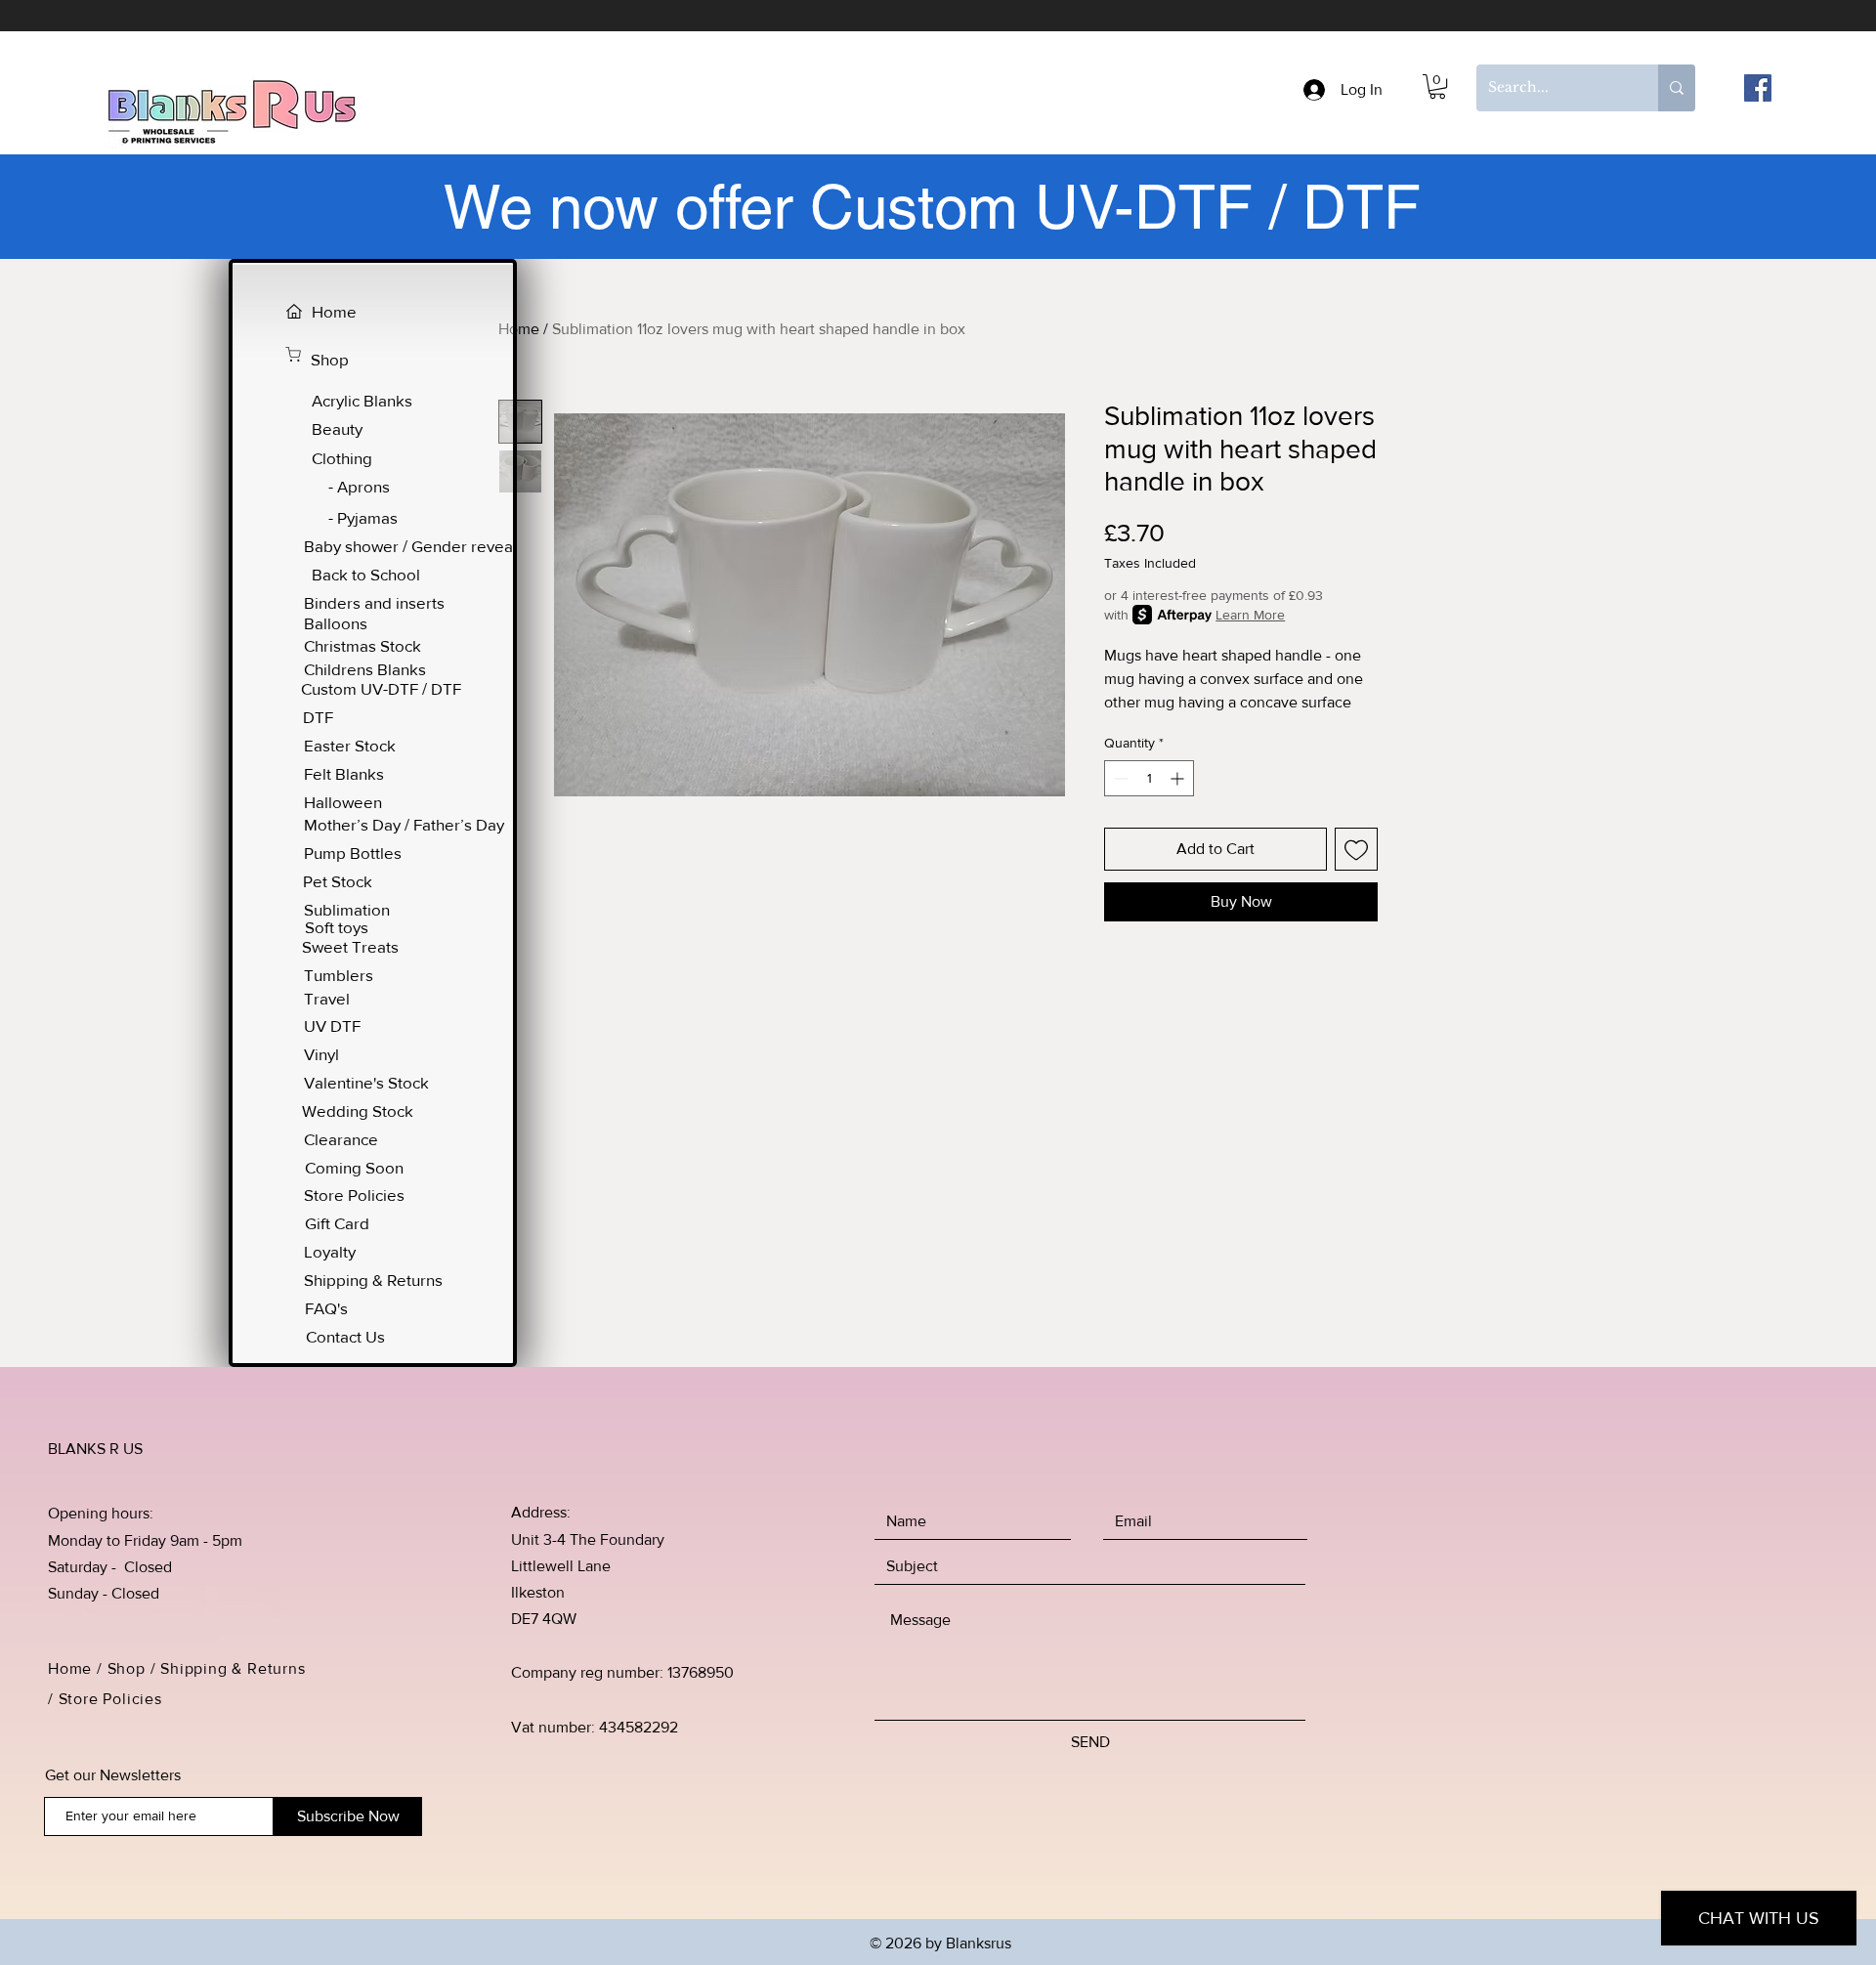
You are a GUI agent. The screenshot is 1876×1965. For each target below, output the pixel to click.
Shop (127, 1668)
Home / (78, 1668)
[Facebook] (1758, 88)
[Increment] (1179, 778)
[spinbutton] (1149, 778)
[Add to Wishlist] (1356, 849)
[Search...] (1677, 88)
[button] (1437, 86)
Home (519, 329)
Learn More (1250, 615)
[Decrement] (1119, 778)
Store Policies (113, 1699)
